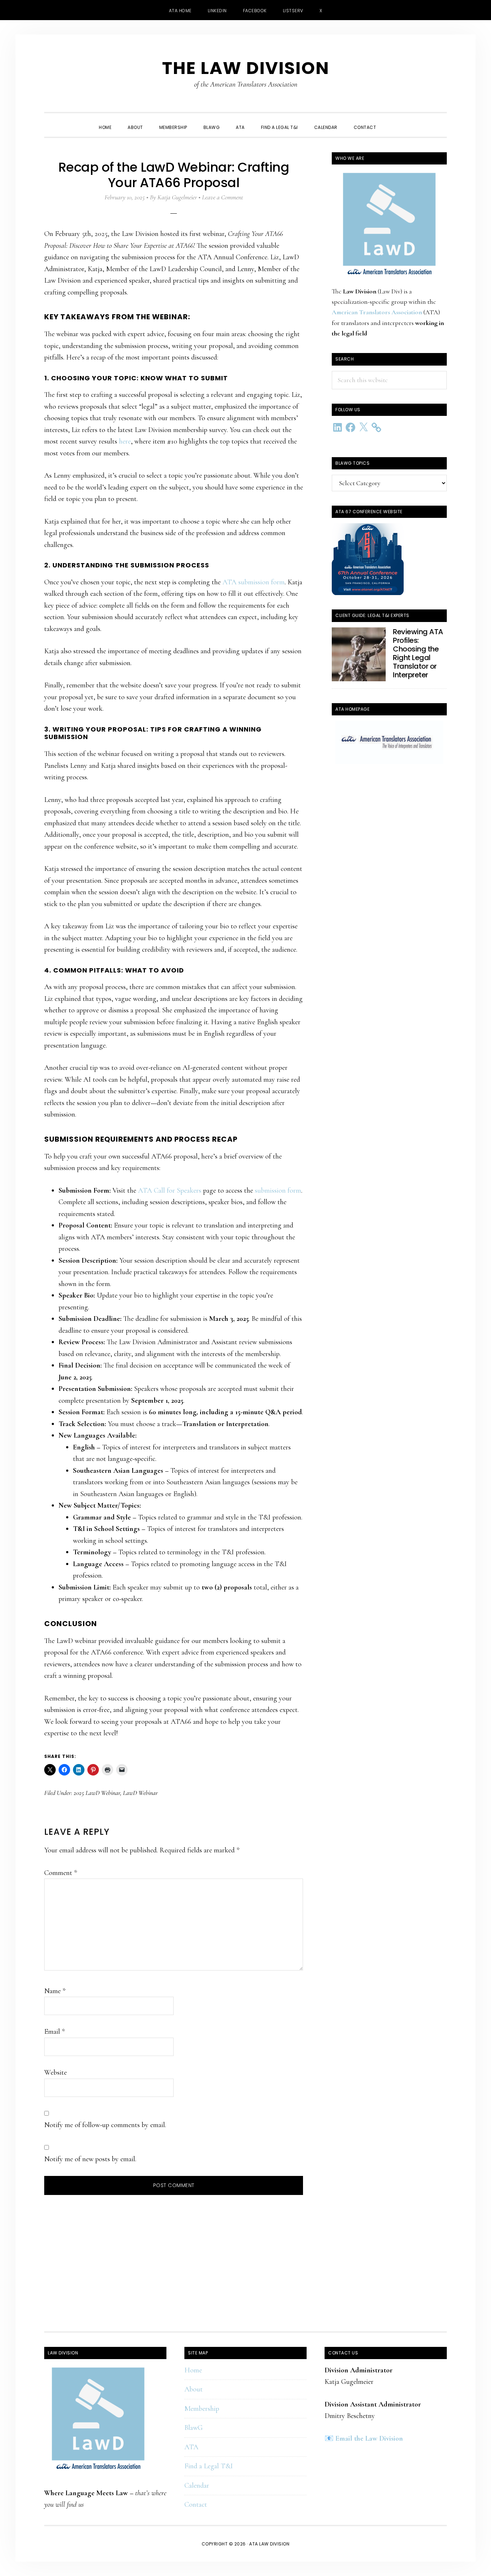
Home (193, 2370)
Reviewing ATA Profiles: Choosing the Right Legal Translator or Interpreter (418, 653)
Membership (202, 2409)
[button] (392, 121)
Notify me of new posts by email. (90, 2159)
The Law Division (246, 68)
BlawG (194, 2428)
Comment (61, 1873)
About (194, 2389)
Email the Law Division (369, 2438)
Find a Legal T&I (209, 2466)
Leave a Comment (222, 197)
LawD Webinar (140, 1793)
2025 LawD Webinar (97, 1793)
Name (55, 1991)
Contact (196, 2505)
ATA (191, 2447)
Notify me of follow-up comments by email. (105, 2125)
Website (56, 2073)
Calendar (197, 2486)
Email (54, 2032)
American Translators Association (377, 312)
